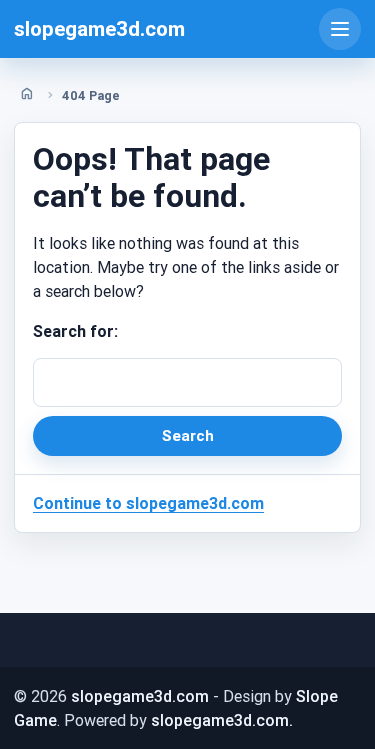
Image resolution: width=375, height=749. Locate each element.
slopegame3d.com (99, 29)
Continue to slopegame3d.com (148, 503)
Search (188, 435)
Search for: (75, 331)
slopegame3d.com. (222, 720)
